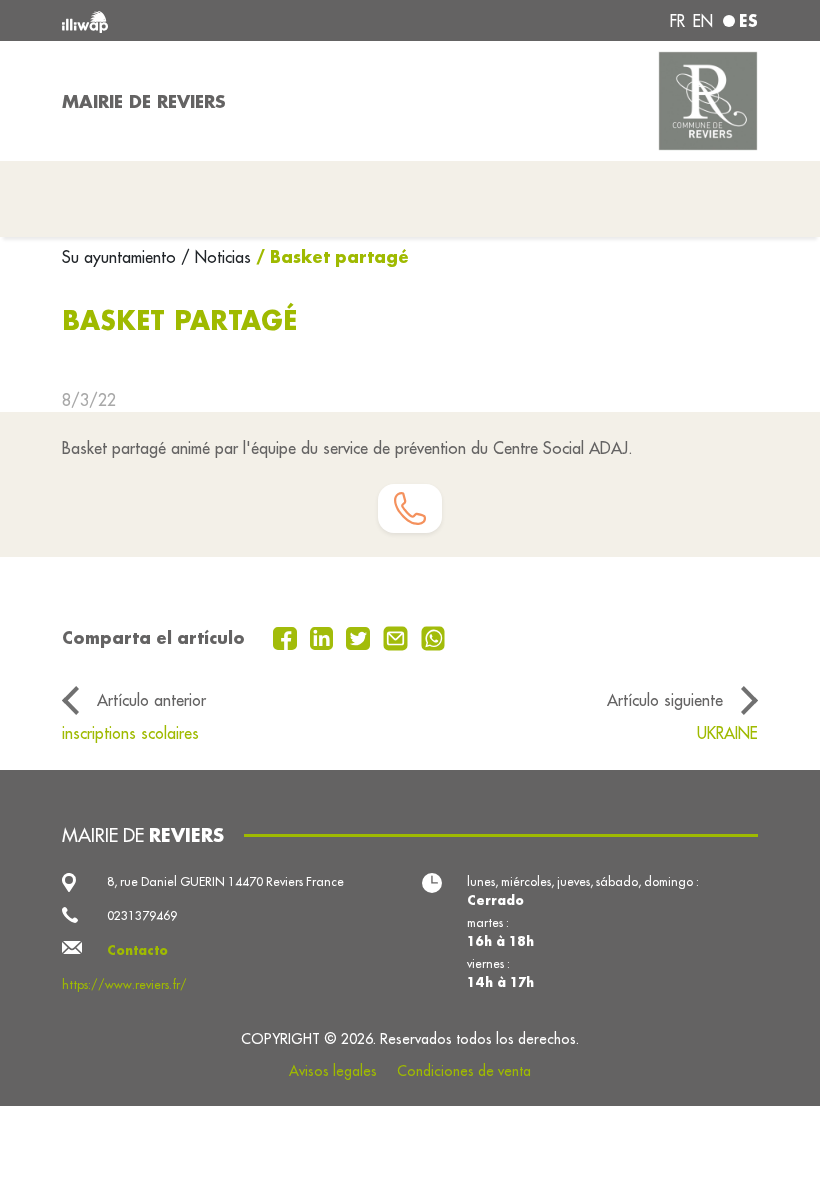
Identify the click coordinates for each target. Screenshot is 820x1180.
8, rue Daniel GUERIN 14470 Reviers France (225, 881)
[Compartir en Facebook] (287, 637)
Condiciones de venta (464, 1071)
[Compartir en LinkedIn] (324, 637)
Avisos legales (333, 1071)
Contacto (137, 950)
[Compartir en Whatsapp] (433, 637)
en (703, 21)
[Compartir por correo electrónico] (398, 637)
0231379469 (142, 915)
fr (677, 21)
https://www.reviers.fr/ (124, 984)
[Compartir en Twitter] (360, 637)
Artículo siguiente (665, 700)
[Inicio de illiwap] (200, 20)
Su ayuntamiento (121, 257)
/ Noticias (216, 257)
